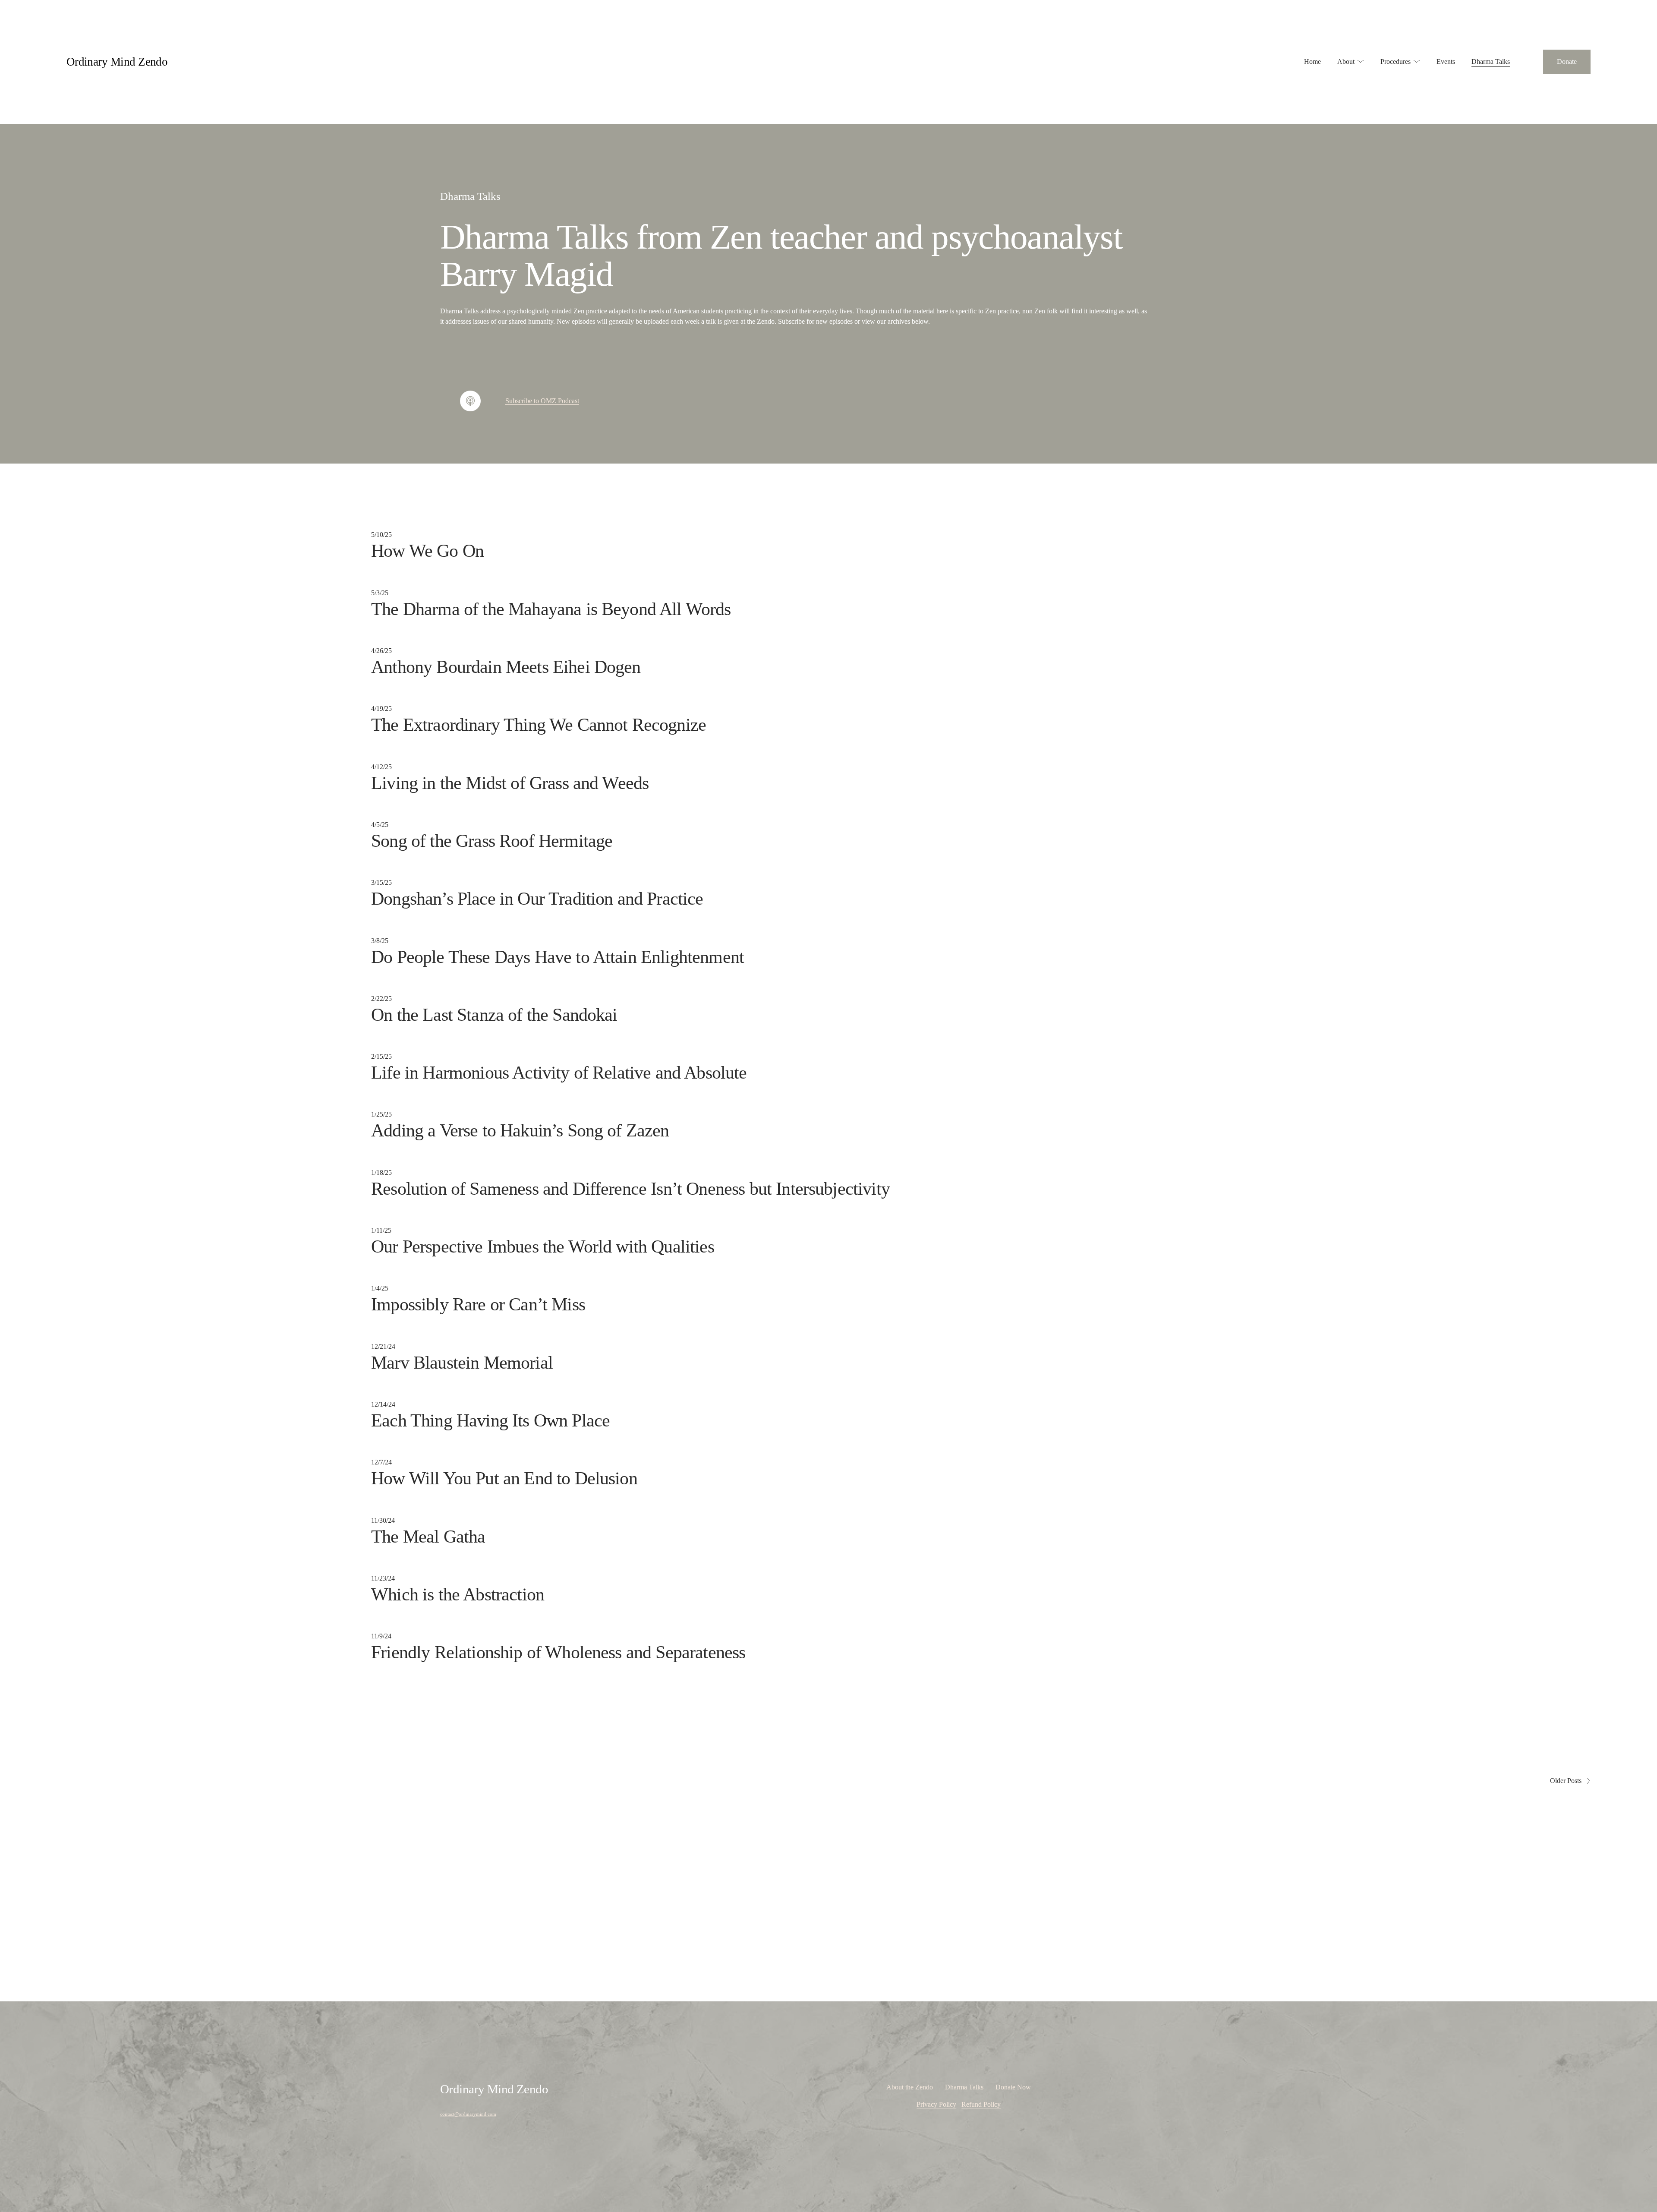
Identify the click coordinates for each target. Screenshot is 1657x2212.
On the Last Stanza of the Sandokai (494, 1015)
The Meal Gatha (428, 1537)
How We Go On (427, 551)
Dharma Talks (1491, 62)
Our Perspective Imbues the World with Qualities (543, 1246)
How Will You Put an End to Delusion (504, 1478)
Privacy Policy (936, 2104)
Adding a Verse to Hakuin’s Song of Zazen (520, 1130)
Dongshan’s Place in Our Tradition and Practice (537, 899)
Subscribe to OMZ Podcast (542, 401)
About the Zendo (910, 2087)
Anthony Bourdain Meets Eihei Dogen (506, 667)
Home (1312, 62)
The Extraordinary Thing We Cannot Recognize (539, 725)
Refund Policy (981, 2104)
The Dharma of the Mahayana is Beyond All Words (551, 609)
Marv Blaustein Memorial (462, 1363)
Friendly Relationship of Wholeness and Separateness (558, 1652)
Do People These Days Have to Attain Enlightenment (558, 957)
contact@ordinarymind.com (468, 2114)
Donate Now (1013, 2087)
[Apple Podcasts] (470, 401)
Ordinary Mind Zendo (117, 62)
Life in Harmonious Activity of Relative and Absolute (559, 1073)
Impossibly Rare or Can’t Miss (478, 1304)
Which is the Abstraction (458, 1594)
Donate (1567, 62)
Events (1446, 62)
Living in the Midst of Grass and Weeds (510, 783)
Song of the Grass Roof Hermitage (492, 841)
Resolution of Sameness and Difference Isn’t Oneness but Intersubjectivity (630, 1189)
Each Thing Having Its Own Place (490, 1420)
